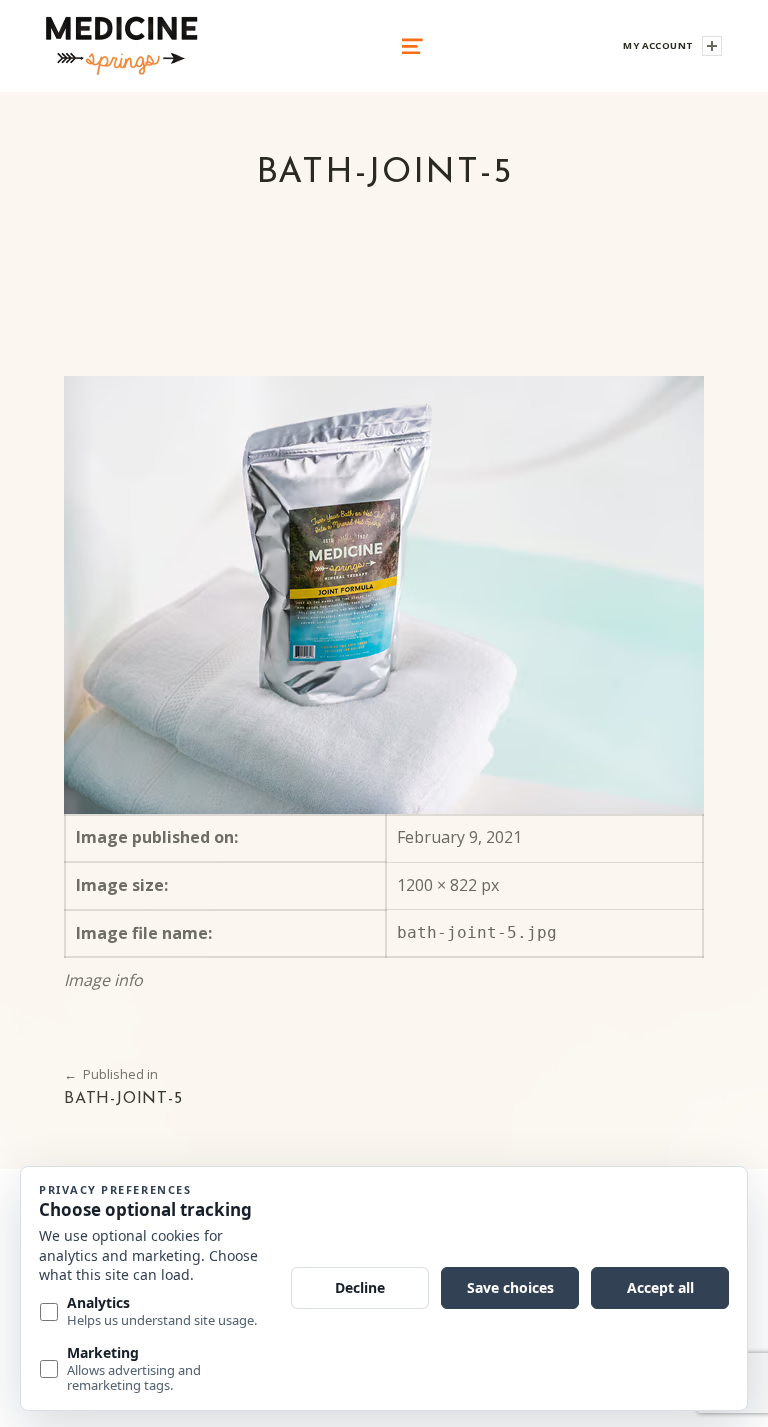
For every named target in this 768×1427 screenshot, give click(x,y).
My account (658, 45)
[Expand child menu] (712, 46)
